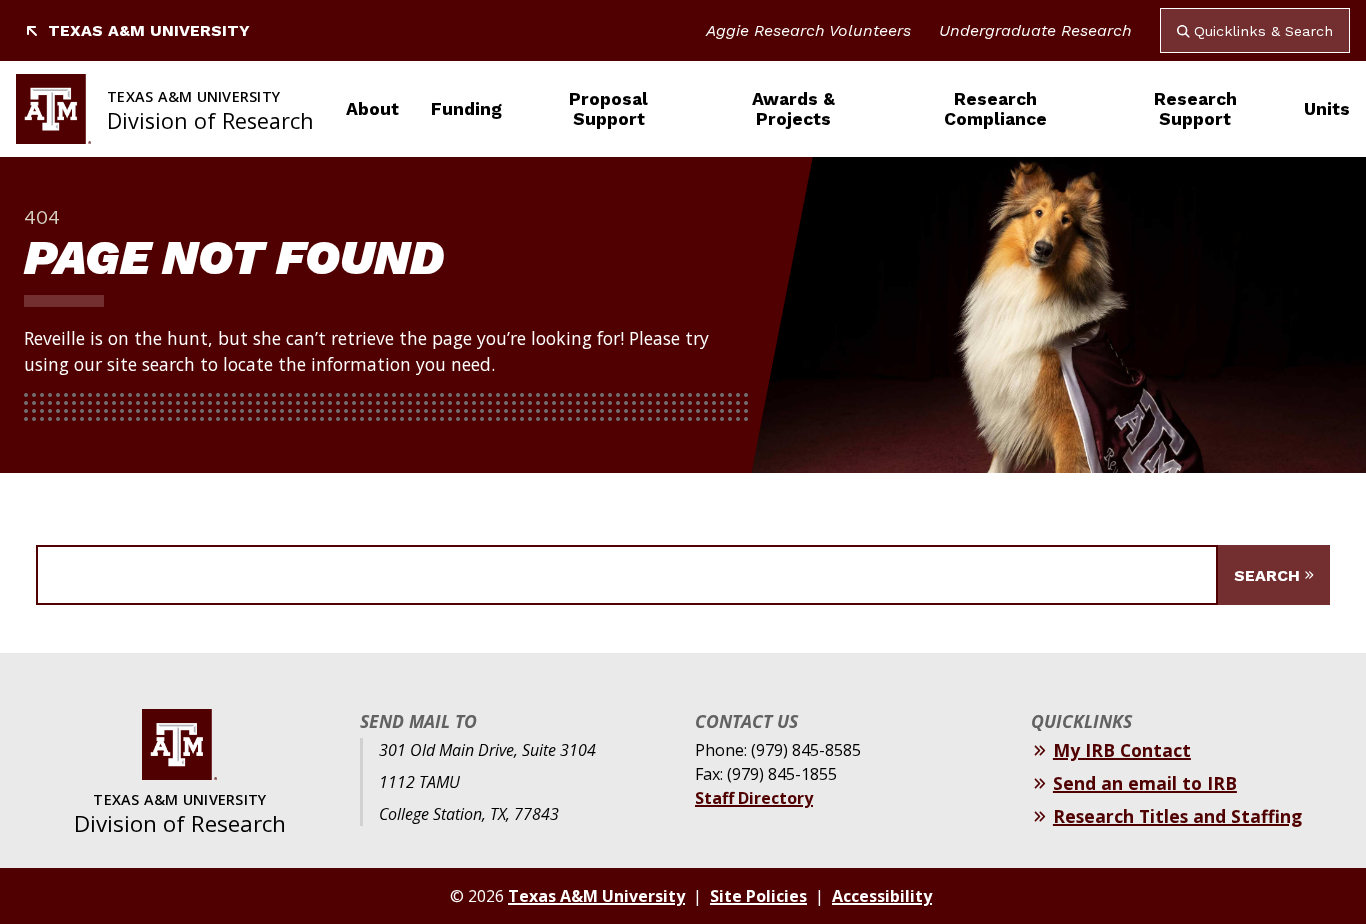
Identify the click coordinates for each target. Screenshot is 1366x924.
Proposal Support (608, 109)
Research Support (1195, 109)
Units (1327, 109)
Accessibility (882, 896)
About (372, 109)
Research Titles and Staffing (1177, 816)
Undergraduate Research (1035, 30)
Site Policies (758, 896)
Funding (466, 109)
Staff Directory (754, 798)
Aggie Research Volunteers (808, 30)
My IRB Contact (1122, 750)
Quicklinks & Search (1263, 31)
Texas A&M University (149, 30)
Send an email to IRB (1145, 783)
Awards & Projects (793, 109)
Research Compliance (995, 109)
